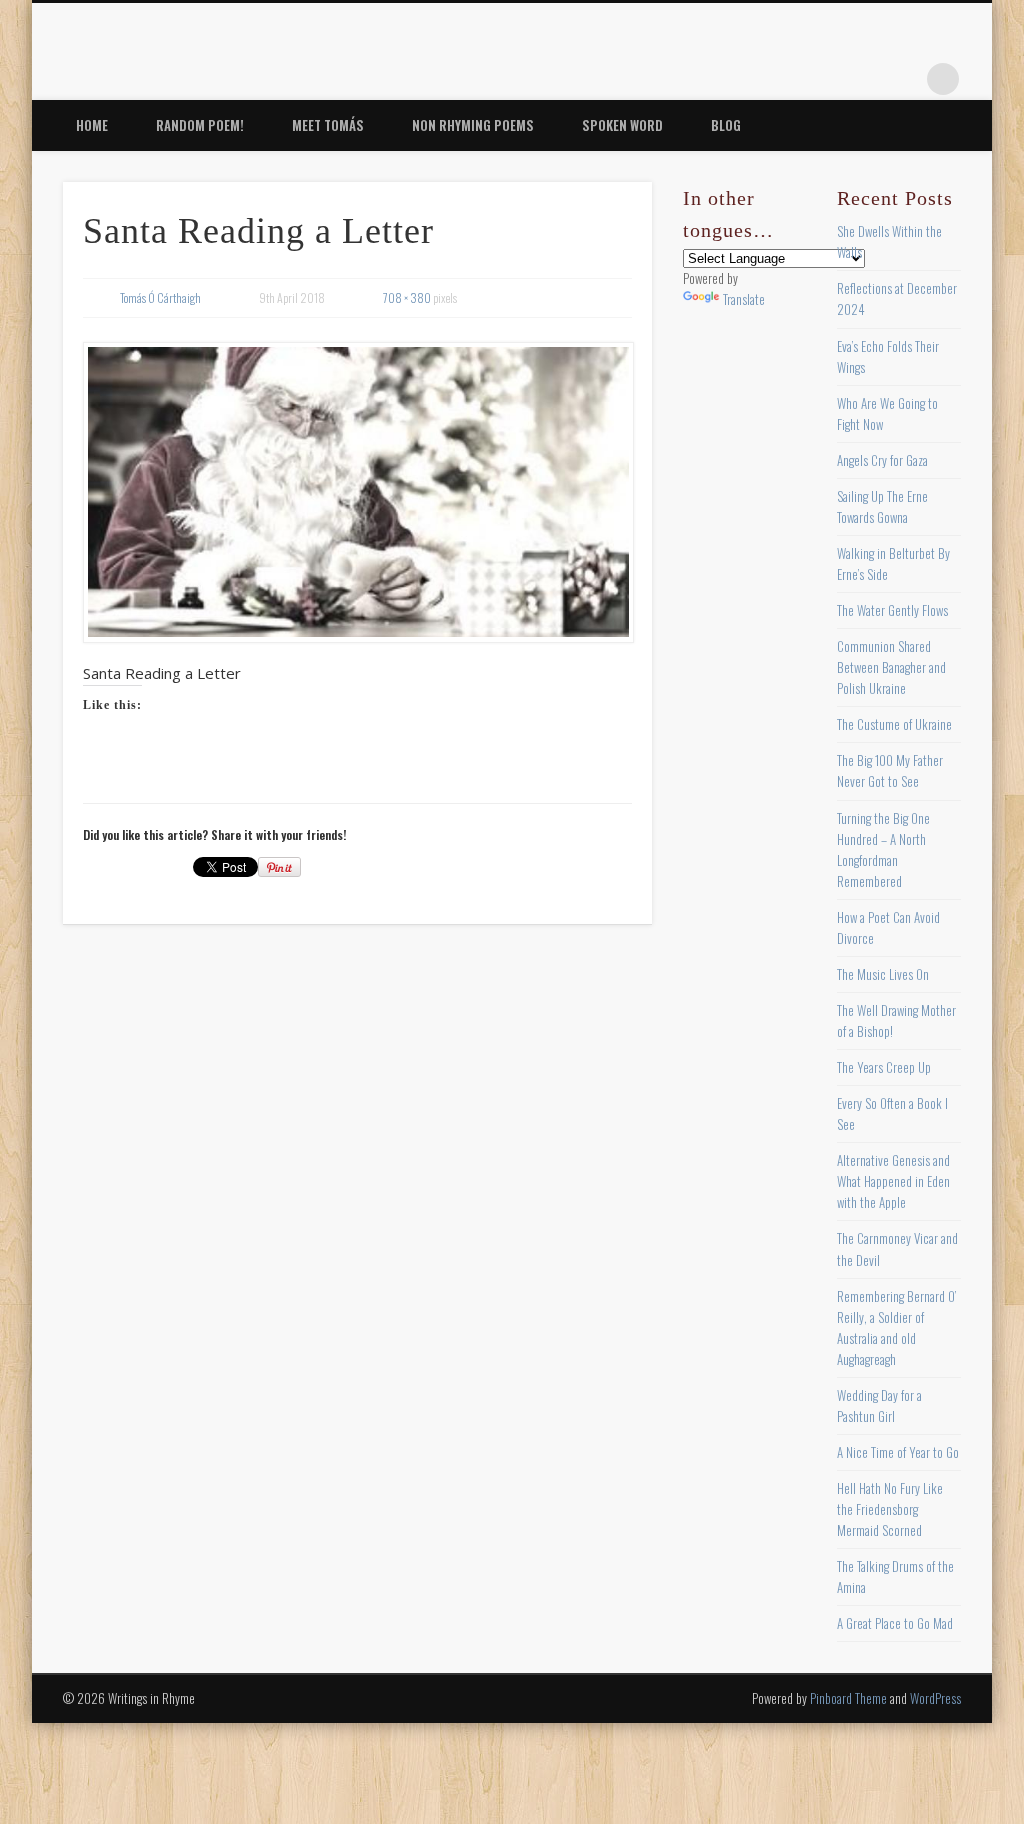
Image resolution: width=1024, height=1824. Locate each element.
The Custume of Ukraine (894, 724)
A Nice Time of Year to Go (898, 1452)
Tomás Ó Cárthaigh (160, 297)
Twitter (779, 79)
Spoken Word (622, 125)
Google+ (902, 79)
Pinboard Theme (848, 1698)
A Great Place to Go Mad (895, 1623)
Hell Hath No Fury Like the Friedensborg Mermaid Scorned (890, 1509)
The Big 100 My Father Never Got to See (890, 770)
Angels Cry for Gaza (882, 460)
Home (92, 125)
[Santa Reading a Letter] (357, 492)
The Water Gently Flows (892, 610)
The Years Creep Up (884, 1067)
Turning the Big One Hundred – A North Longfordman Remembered (883, 849)
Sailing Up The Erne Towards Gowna (882, 506)
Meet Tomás (328, 125)
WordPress (935, 1698)
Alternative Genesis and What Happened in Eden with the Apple (893, 1181)
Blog (726, 125)
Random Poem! (200, 125)
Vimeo (861, 79)
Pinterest (820, 79)
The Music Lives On (883, 974)
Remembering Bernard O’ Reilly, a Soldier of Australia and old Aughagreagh (896, 1327)
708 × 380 (407, 297)
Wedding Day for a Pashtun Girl (879, 1405)
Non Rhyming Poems (473, 125)
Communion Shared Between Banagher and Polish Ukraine (891, 667)
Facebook (738, 79)
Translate (744, 299)
